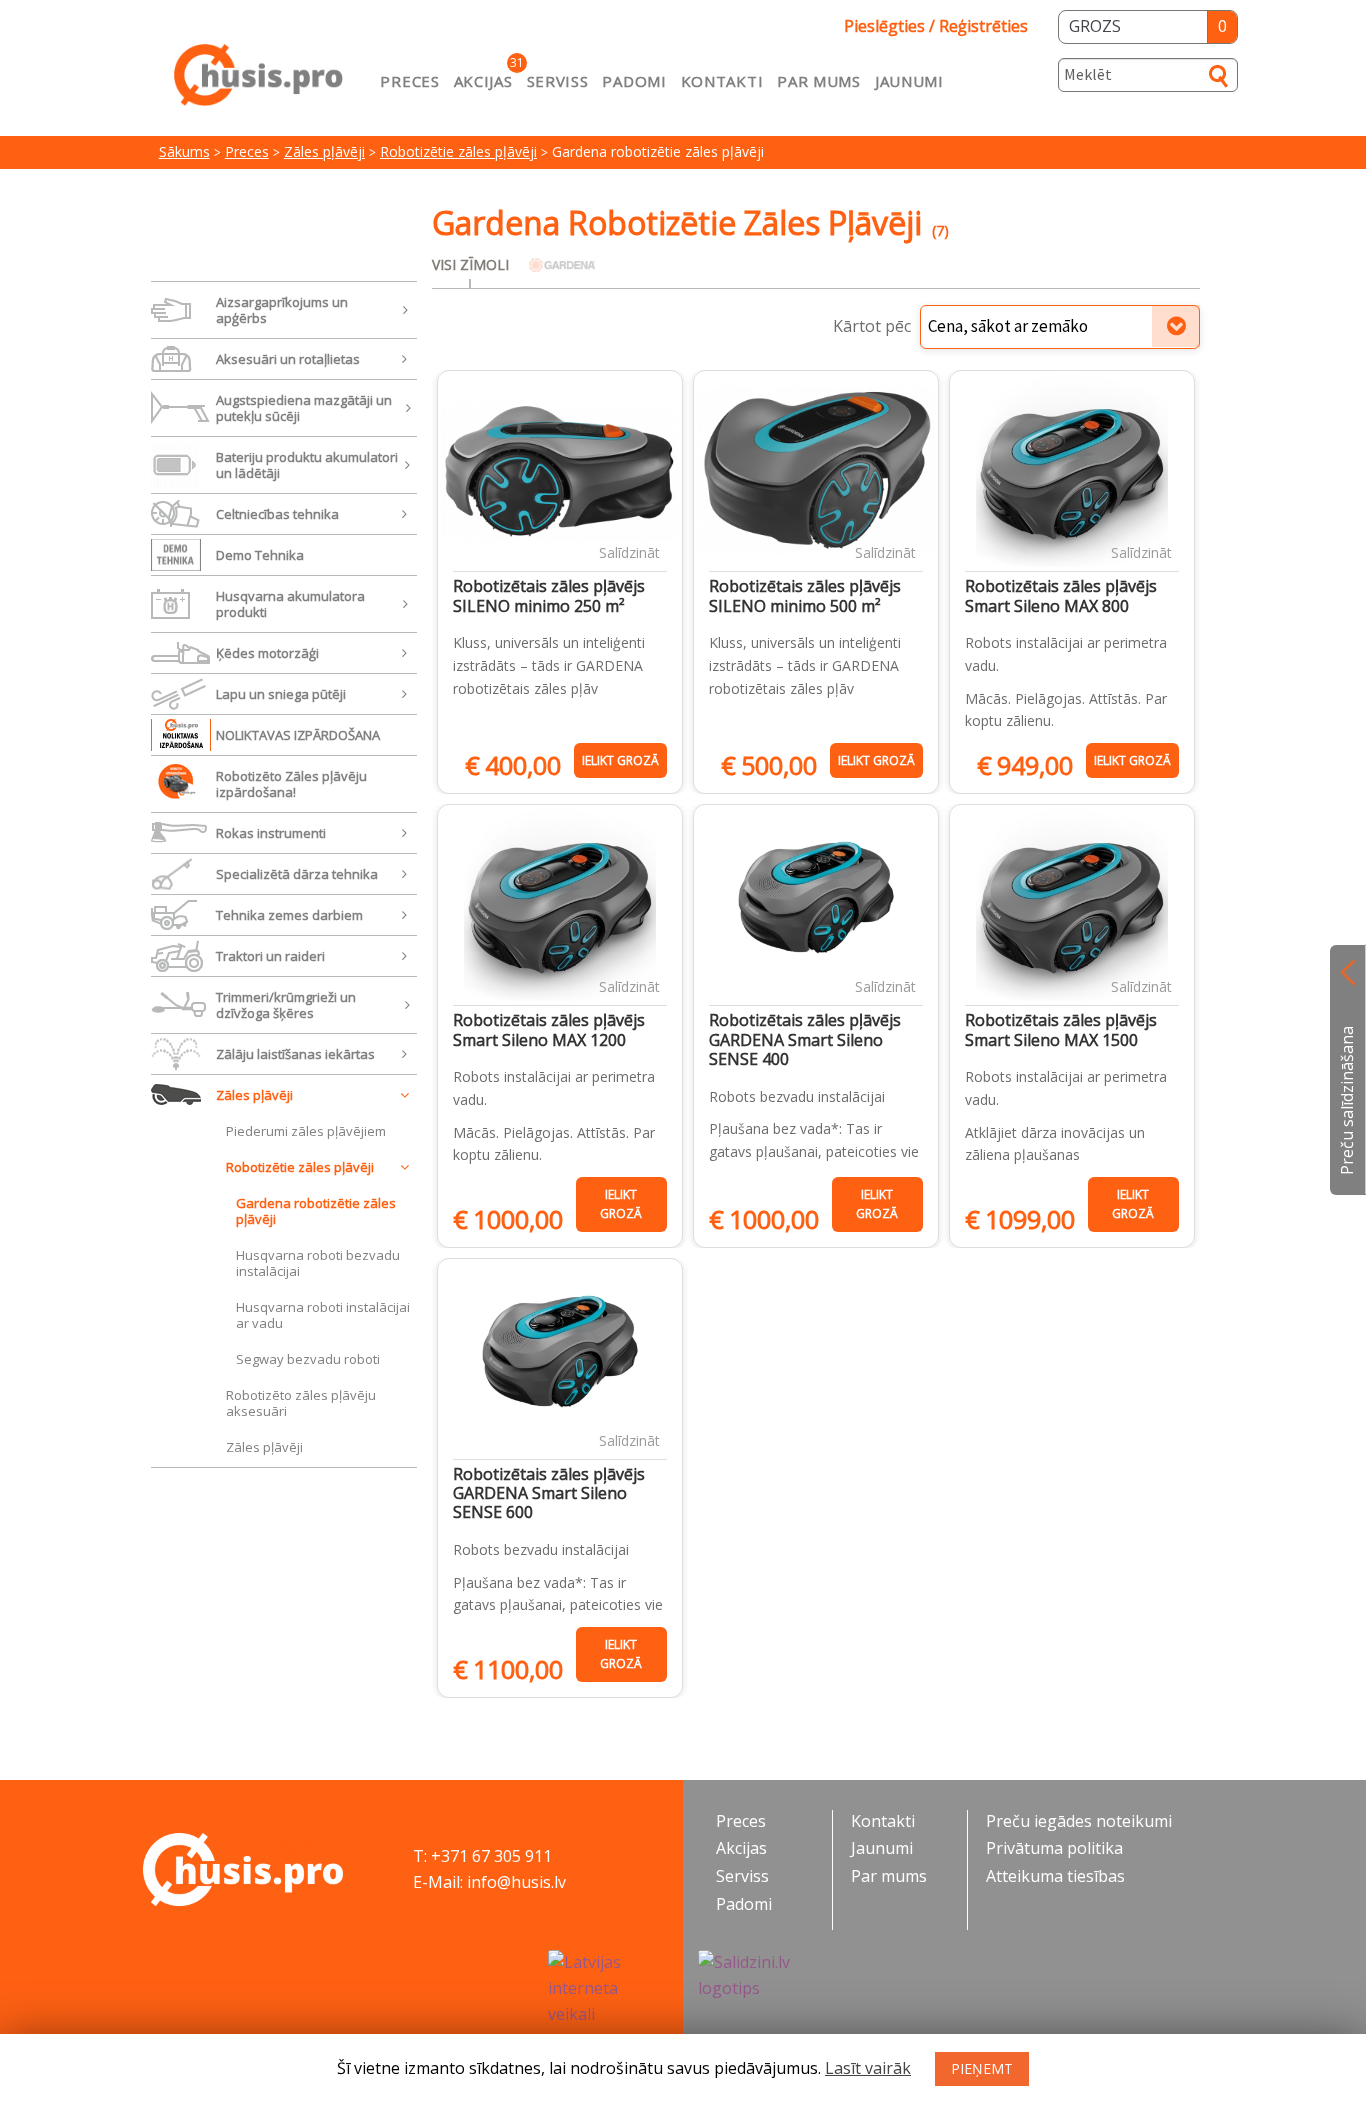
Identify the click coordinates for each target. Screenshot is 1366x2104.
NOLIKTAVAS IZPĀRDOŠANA (298, 735)
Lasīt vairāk (868, 2068)
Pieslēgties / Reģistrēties (936, 26)
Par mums (819, 81)
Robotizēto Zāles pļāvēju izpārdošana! (291, 784)
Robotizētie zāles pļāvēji (458, 151)
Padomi (634, 81)
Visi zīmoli (470, 264)
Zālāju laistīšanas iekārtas (295, 1054)
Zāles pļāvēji (324, 151)
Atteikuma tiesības (1055, 1876)
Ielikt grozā (620, 760)
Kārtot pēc (872, 326)
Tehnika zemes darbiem (289, 915)
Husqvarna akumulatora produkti (290, 604)
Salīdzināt (629, 552)
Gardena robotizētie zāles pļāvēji (316, 1211)
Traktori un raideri (270, 956)
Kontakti (722, 81)
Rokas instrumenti (271, 833)
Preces (409, 81)
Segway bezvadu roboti (308, 1359)
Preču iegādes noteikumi (1079, 1821)
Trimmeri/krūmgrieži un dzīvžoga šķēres (286, 1005)
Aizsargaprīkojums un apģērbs (282, 310)
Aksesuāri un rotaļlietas (288, 359)
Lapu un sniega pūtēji (281, 694)
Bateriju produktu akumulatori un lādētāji (307, 465)
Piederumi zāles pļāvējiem (306, 1131)
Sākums (184, 151)
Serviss (558, 81)
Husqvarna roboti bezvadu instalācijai (318, 1263)
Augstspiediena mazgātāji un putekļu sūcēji (304, 408)
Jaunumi (909, 81)
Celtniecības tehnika (277, 514)
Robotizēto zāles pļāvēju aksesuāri (301, 1403)
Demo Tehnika (260, 555)
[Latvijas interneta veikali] (608, 1989)
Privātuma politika (1054, 1848)
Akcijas (483, 81)
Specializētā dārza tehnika (297, 874)
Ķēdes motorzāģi (267, 653)
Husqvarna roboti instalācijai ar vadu (323, 1315)
